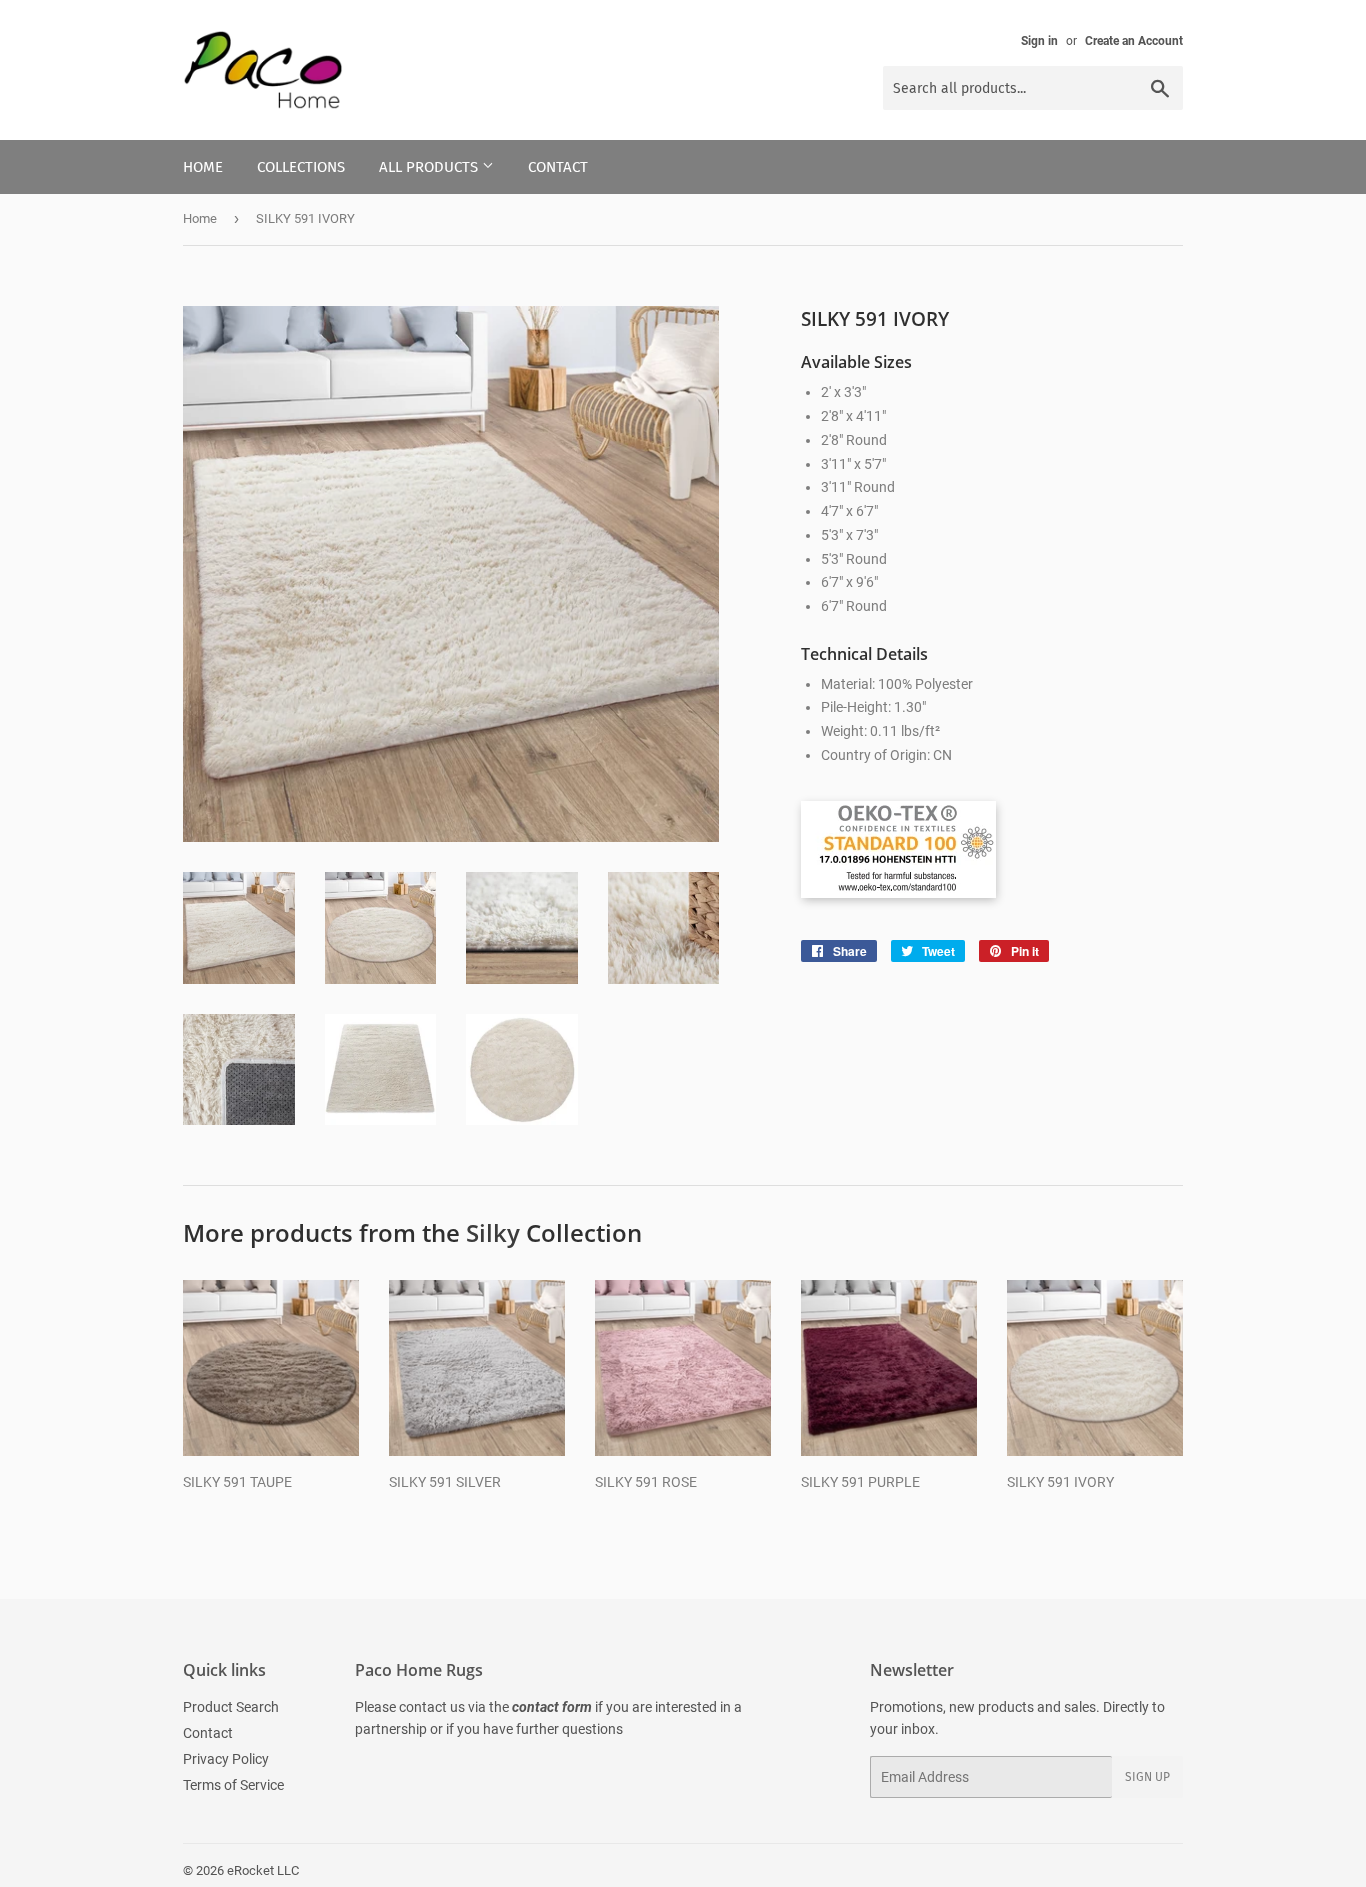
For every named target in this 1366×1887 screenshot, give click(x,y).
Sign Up (1147, 1777)
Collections (301, 167)
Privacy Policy (226, 1759)
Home (203, 167)
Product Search (231, 1707)
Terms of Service (233, 1785)
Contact (558, 167)
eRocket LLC (263, 1870)
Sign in (1039, 41)
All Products (430, 167)
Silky (493, 1232)
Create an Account (1134, 41)
